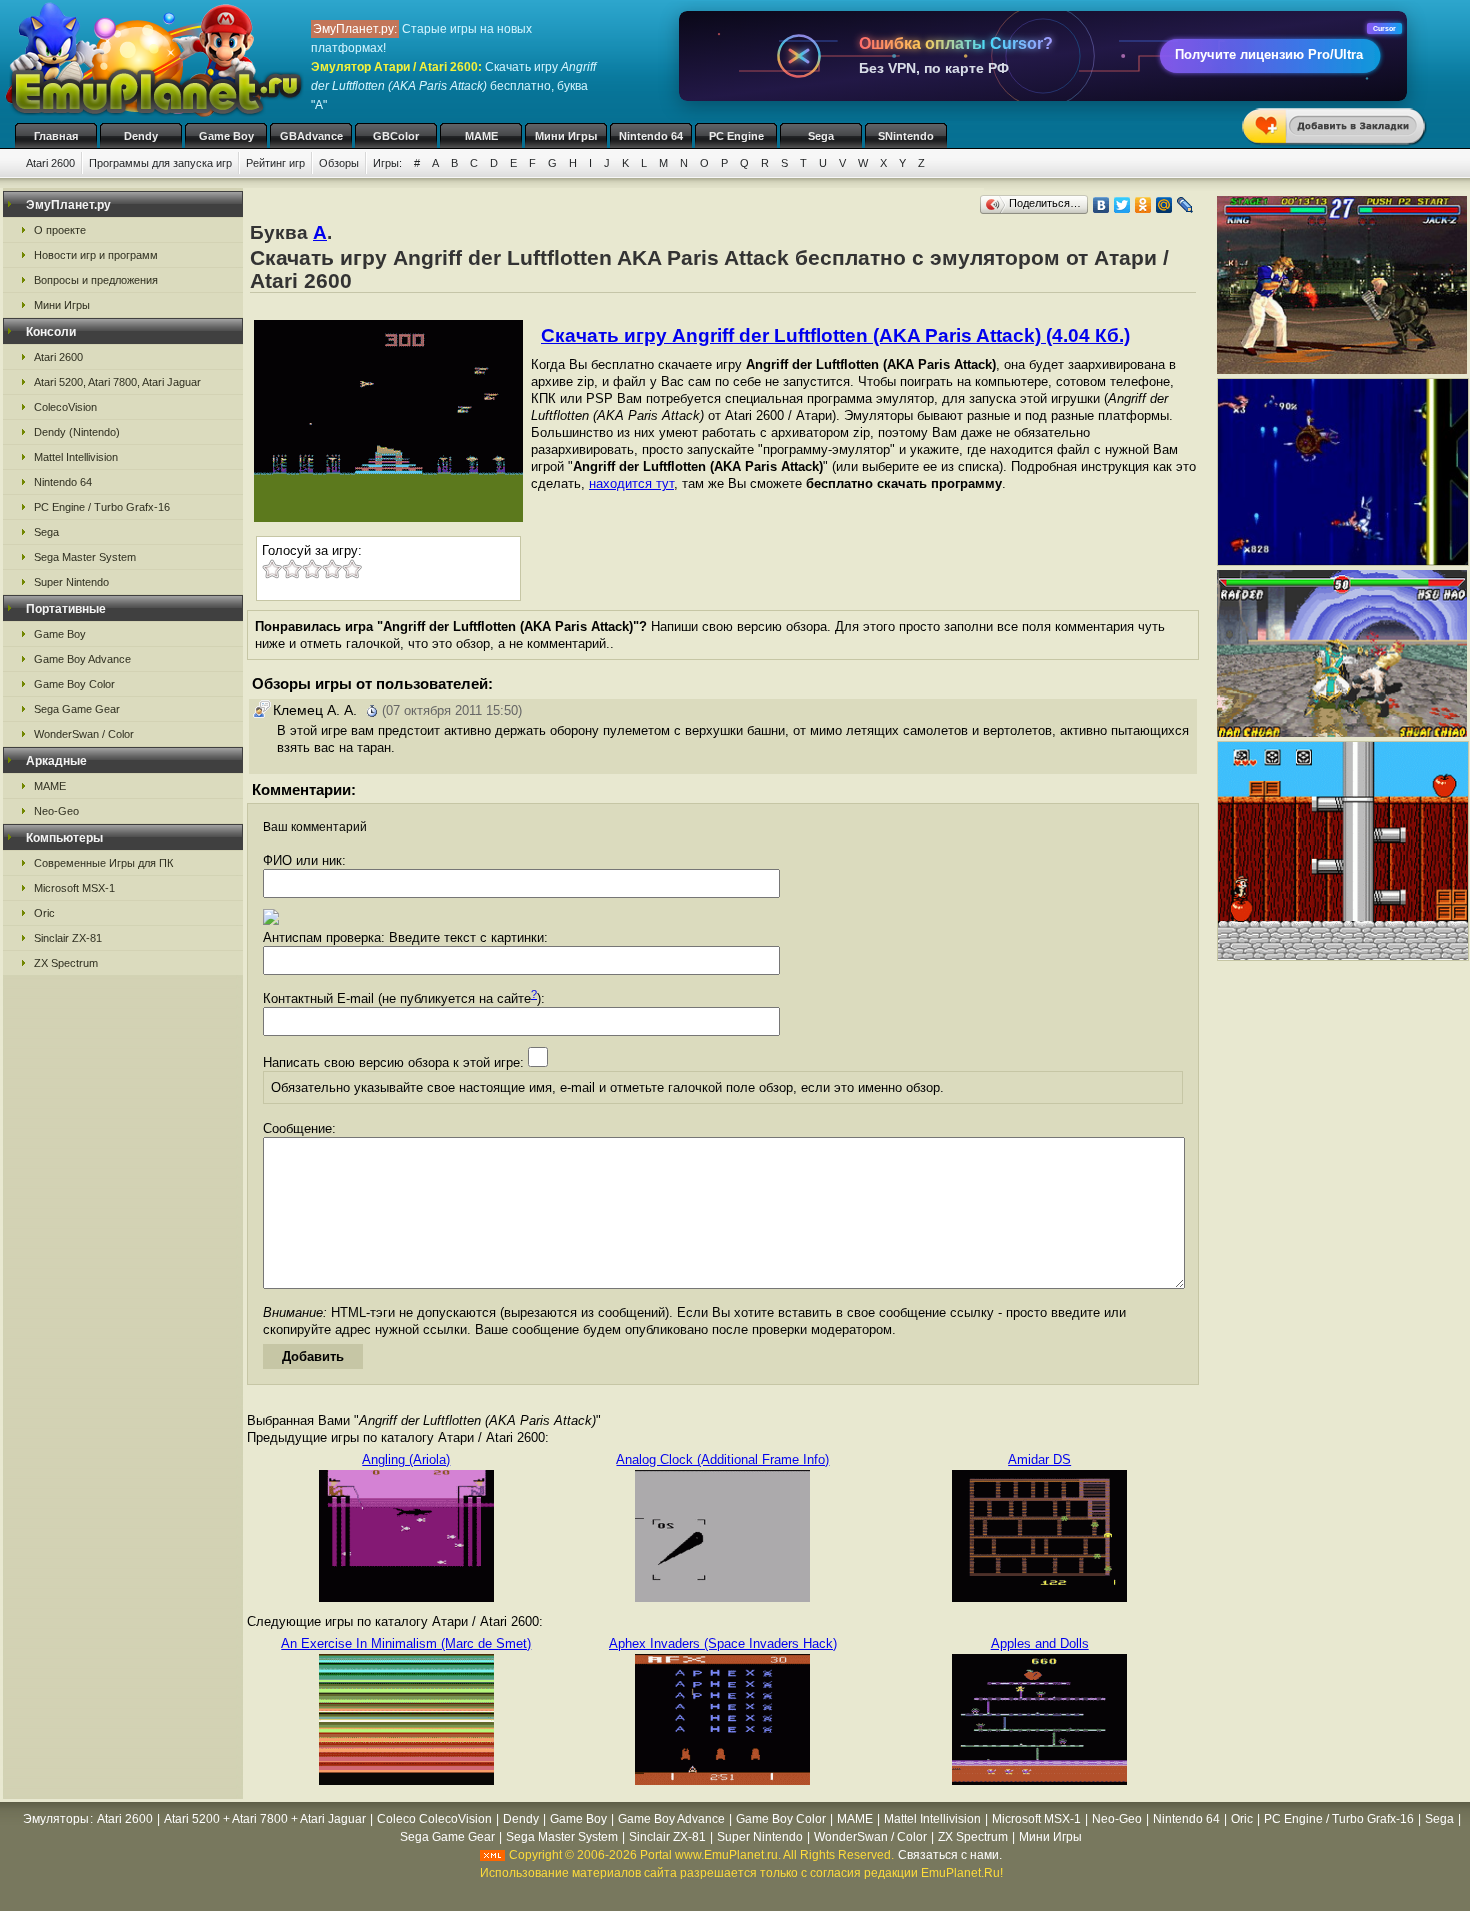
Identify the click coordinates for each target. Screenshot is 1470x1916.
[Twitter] (1122, 205)
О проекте (60, 230)
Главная (56, 136)
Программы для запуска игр (160, 163)
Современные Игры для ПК (103, 863)
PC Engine (736, 136)
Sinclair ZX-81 (68, 938)
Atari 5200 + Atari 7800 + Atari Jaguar (265, 1819)
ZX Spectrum (66, 963)
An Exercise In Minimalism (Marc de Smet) (406, 1643)
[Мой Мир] (1164, 205)
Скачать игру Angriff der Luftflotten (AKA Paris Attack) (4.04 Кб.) (835, 335)
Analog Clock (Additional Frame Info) (722, 1459)
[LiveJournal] (1185, 205)
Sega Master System (85, 557)
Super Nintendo (71, 582)
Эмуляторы (56, 1819)
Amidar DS (1039, 1459)
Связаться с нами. (950, 1855)
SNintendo (906, 136)
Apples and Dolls (1040, 1643)
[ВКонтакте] (1101, 205)
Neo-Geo (56, 811)
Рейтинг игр (275, 163)
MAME (481, 136)
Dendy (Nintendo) (77, 432)
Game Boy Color (74, 684)
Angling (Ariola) (406, 1459)
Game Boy (226, 136)
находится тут (631, 483)
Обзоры (339, 163)
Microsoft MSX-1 (74, 888)
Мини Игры (566, 136)
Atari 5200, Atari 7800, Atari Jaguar (117, 382)
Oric (44, 913)
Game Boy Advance (82, 659)
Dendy (141, 136)
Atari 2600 (50, 163)
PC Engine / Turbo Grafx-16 (102, 507)
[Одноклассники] (1143, 205)
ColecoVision (65, 407)
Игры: (387, 163)
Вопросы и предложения (96, 280)
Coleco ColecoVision (434, 1819)
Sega (821, 136)
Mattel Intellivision (76, 457)
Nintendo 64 (651, 136)
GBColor (396, 136)
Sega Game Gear (77, 709)
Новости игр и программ (96, 255)
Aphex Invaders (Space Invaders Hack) (723, 1643)
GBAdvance (311, 136)
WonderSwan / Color (84, 734)
